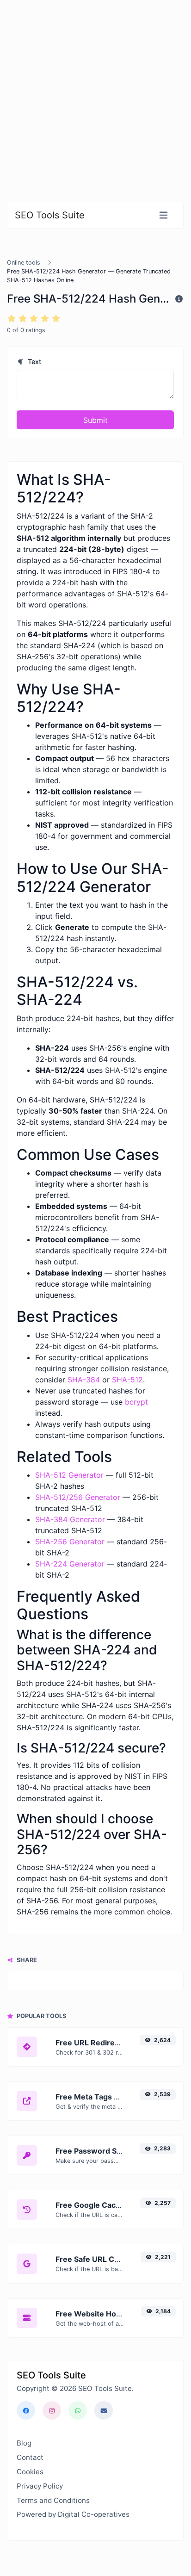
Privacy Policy (40, 2486)
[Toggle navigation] (163, 215)
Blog (24, 2443)
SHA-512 (127, 1380)
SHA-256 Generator (70, 1542)
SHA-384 (84, 1380)
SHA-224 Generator (70, 1564)
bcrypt (136, 1402)
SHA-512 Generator (69, 1475)
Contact (30, 2457)
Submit (95, 420)
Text (34, 362)
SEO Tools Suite (50, 215)
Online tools (24, 263)
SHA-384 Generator (70, 1519)
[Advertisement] (95, 95)
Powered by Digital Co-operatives (73, 2514)
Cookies (30, 2472)
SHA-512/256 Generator (78, 1497)
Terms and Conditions (53, 2500)
